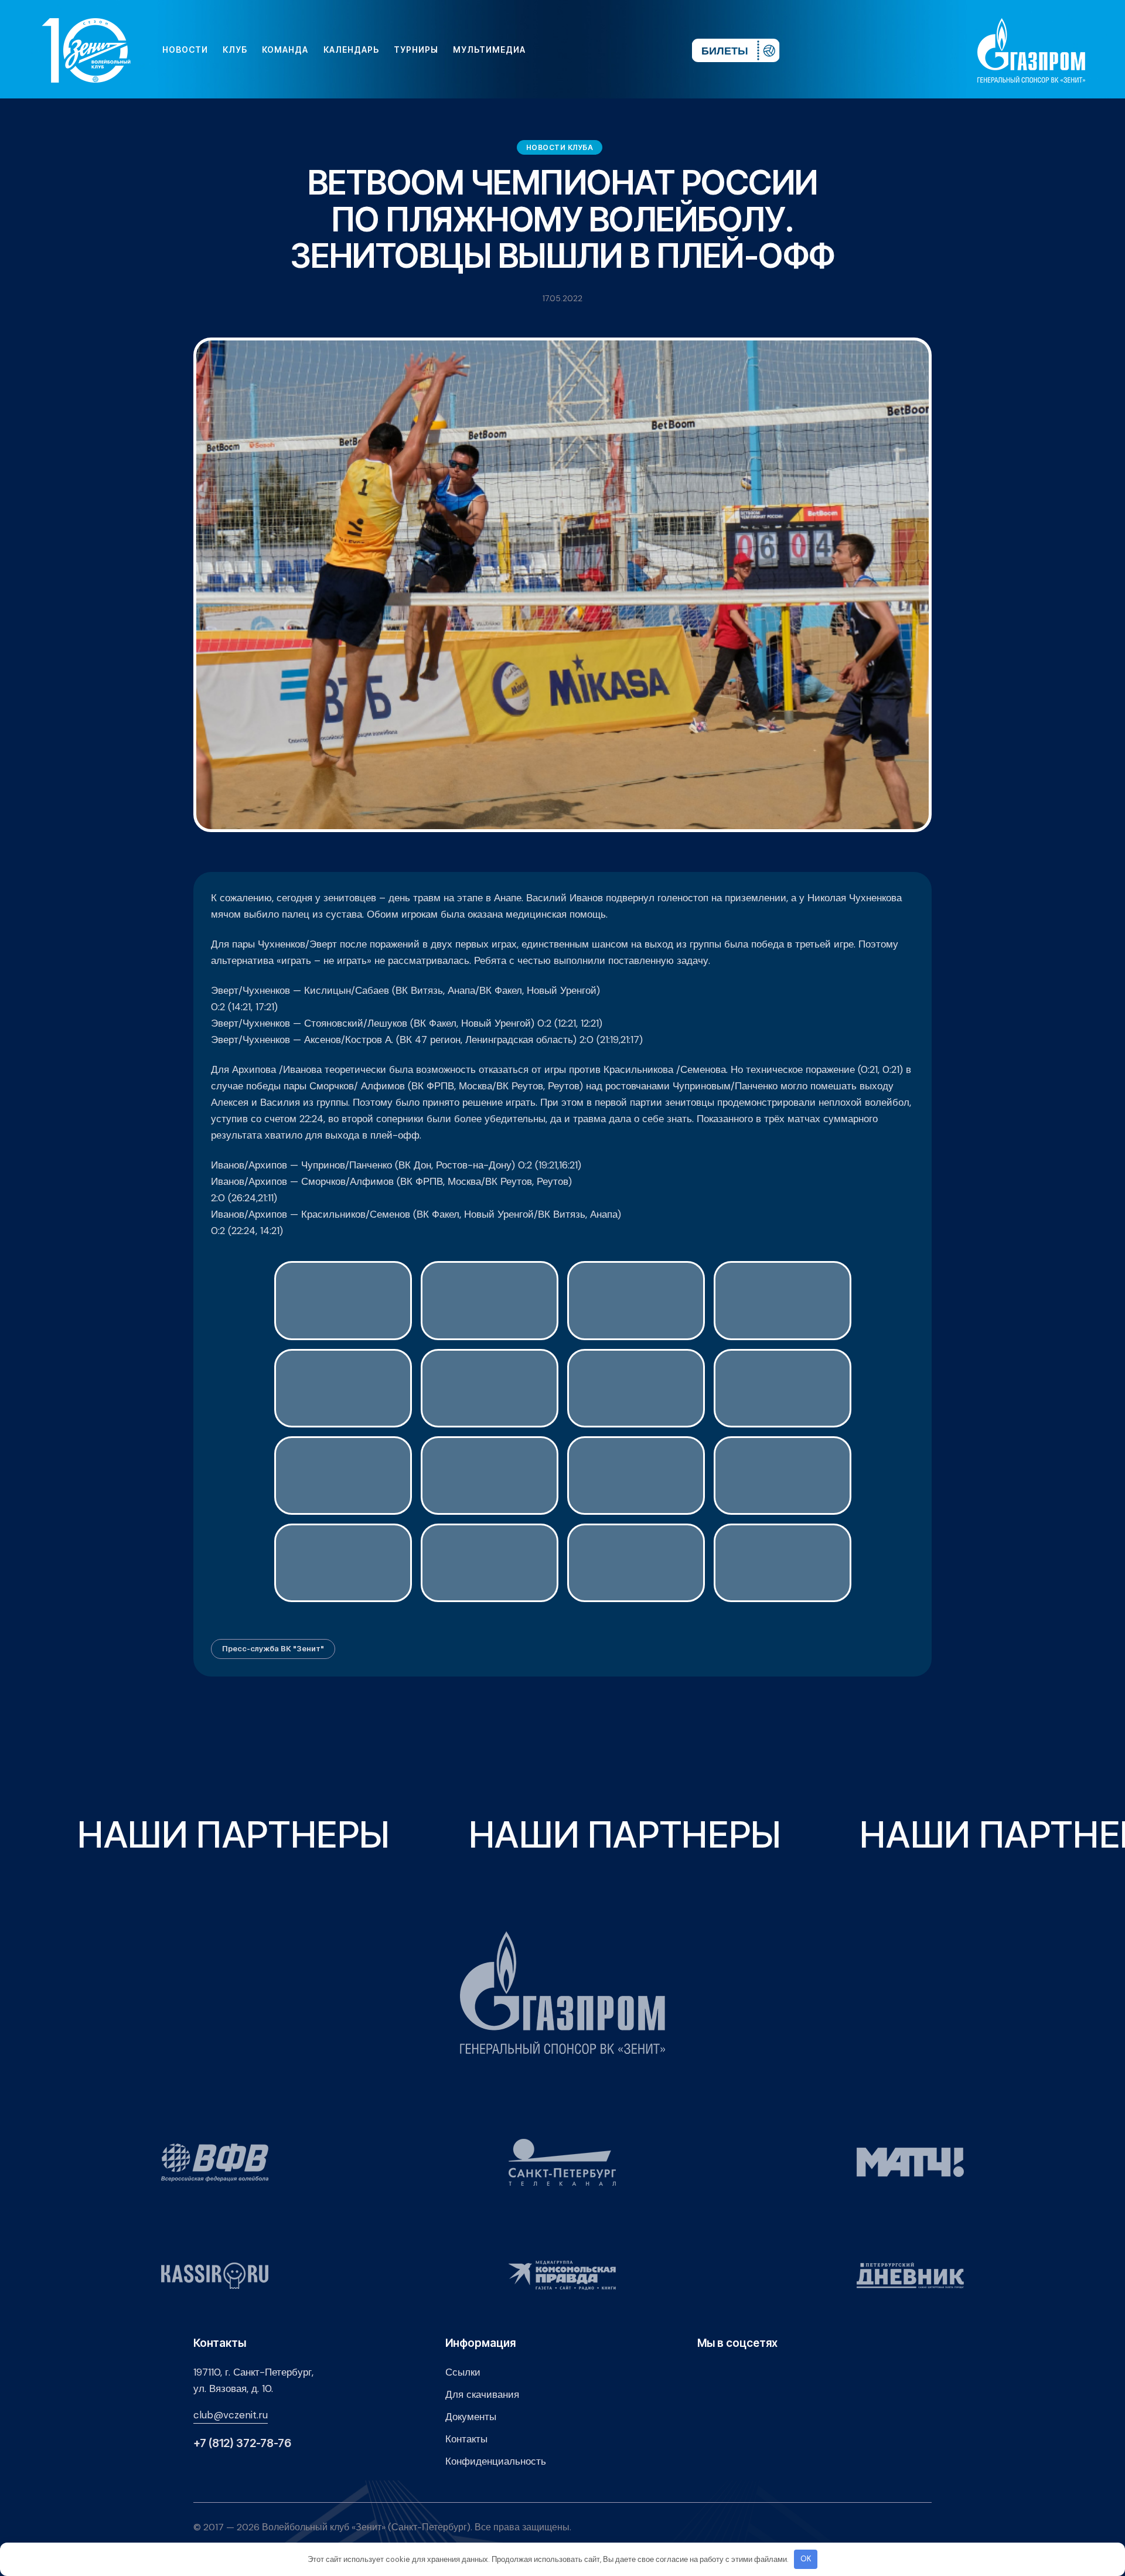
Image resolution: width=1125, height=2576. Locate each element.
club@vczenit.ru (231, 2415)
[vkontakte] (555, 50)
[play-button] (593, 50)
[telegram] (612, 50)
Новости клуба (560, 147)
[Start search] (648, 50)
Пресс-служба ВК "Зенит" (273, 1648)
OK (806, 2559)
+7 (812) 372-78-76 (242, 2443)
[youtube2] (574, 50)
